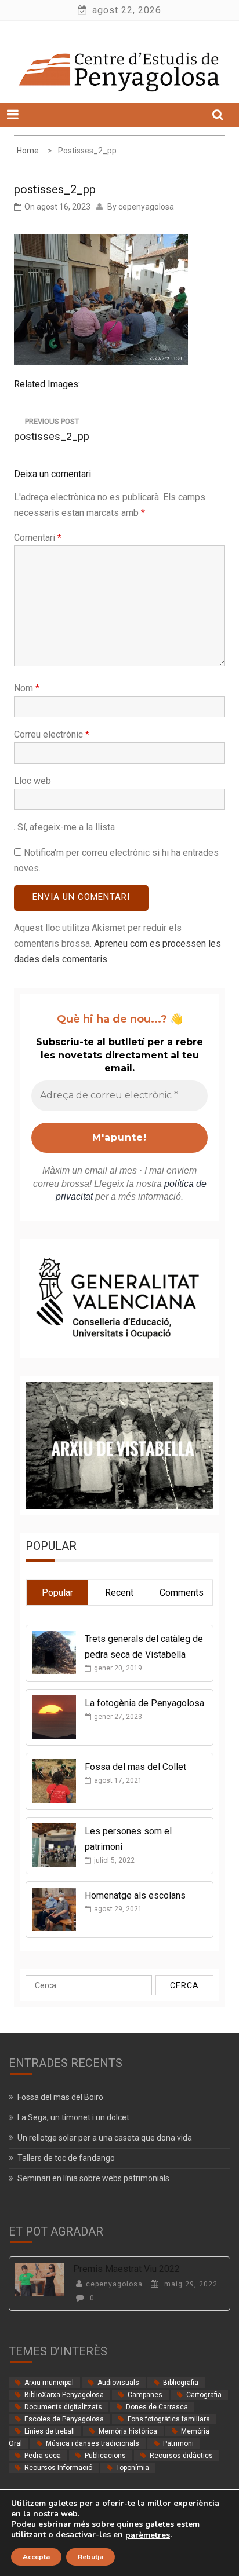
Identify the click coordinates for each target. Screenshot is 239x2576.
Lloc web (32, 781)
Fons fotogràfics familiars (169, 2419)
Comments (182, 1593)
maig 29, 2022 (190, 2284)
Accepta (36, 2557)
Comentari (38, 538)
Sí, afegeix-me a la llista (65, 827)
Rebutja (90, 2557)
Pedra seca (43, 2456)
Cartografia (204, 2395)
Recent (119, 1593)
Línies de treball (50, 2431)
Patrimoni (178, 2443)
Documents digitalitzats (63, 2407)
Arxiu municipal (49, 2383)
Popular (57, 1593)
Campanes (145, 2395)
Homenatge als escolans (135, 1895)
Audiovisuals (118, 2383)
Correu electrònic (52, 734)
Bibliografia (181, 2383)
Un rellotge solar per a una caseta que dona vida (105, 2138)
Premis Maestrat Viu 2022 (126, 2269)
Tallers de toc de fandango (66, 2158)
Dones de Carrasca (157, 2407)
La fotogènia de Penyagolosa (144, 1703)
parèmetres (148, 2535)
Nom (27, 688)
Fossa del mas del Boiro (60, 2097)
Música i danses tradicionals (93, 2443)
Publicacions (105, 2456)
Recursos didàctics (181, 2456)
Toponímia (133, 2468)
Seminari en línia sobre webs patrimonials (93, 2178)
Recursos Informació (58, 2468)
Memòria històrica (128, 2431)
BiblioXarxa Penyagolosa (64, 2395)
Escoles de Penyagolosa (64, 2419)
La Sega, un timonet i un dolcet (73, 2117)
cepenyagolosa (146, 207)
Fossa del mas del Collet (135, 1767)
